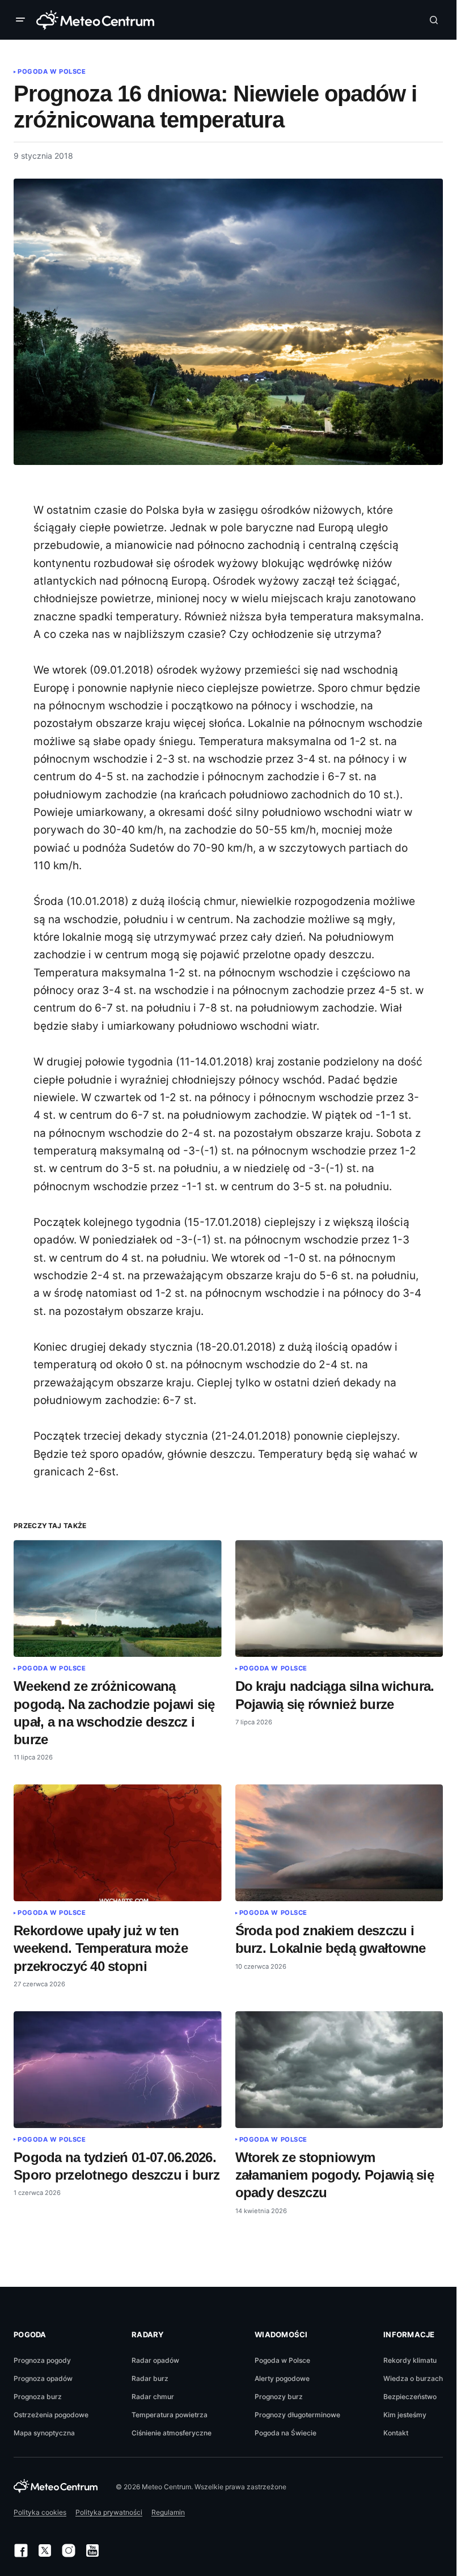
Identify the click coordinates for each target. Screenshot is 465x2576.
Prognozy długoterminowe (297, 2415)
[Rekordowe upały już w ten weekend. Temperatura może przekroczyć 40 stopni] (118, 1843)
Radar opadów (155, 2360)
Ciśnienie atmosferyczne (172, 2433)
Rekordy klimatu (410, 2360)
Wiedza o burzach (413, 2378)
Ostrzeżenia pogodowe (51, 2415)
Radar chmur (153, 2397)
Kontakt (396, 2433)
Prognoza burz (38, 2397)
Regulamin (168, 2512)
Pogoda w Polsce (52, 71)
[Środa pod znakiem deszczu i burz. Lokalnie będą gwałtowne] (339, 1843)
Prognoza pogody (42, 2360)
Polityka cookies (40, 2512)
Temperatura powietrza (170, 2415)
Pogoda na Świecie (286, 2433)
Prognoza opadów (43, 2378)
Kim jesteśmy (405, 2415)
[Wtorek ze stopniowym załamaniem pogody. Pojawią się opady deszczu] (339, 2070)
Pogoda (30, 2334)
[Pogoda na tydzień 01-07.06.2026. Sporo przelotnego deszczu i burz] (118, 2070)
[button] (23, 20)
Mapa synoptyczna (44, 2433)
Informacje (409, 2334)
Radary (148, 2334)
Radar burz (150, 2378)
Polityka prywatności (109, 2512)
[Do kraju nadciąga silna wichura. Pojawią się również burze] (339, 1598)
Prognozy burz (279, 2397)
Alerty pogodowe (282, 2378)
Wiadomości (281, 2334)
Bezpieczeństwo (410, 2397)
